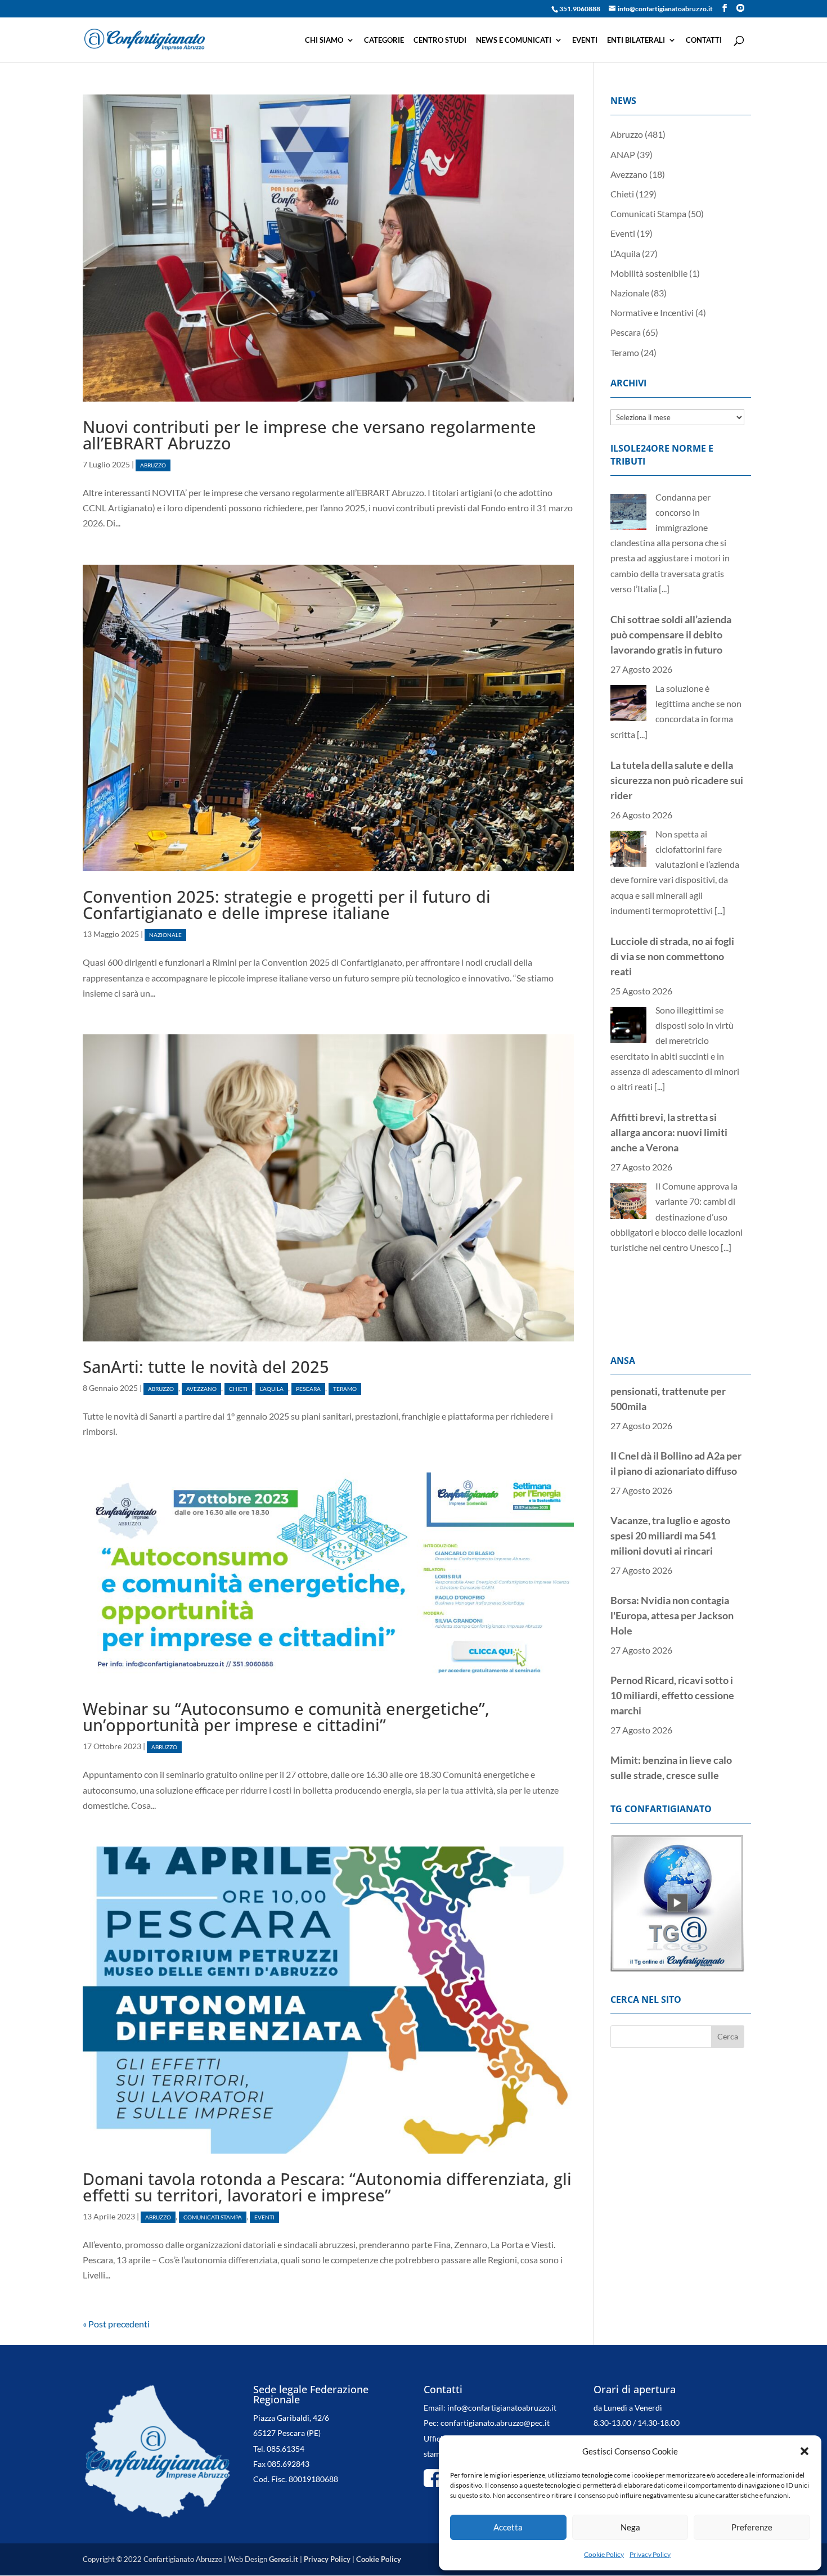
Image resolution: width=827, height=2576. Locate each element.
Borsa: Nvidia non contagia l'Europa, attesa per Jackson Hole (672, 1553)
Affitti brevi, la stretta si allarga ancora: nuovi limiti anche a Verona (669, 1007)
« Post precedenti (116, 2324)
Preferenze (752, 2527)
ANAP (623, 154)
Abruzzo (153, 465)
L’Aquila (272, 1389)
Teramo (345, 1389)
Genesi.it (284, 2559)
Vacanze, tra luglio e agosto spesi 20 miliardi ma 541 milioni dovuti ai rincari (670, 1474)
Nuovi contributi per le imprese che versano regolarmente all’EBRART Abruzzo (309, 435)
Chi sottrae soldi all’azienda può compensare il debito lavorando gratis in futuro (671, 510)
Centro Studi (440, 40)
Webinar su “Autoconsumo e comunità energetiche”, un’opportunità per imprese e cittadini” (286, 1717)
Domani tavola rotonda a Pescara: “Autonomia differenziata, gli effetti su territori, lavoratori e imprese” (327, 2187)
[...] (642, 609)
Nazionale (165, 935)
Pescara (308, 1389)
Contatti (704, 40)
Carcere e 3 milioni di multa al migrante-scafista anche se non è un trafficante (676, 1168)
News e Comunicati (514, 40)
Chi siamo (324, 40)
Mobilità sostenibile (649, 273)
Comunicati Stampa (213, 2217)
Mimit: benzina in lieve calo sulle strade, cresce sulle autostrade (671, 1713)
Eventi (585, 40)
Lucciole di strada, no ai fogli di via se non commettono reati (672, 831)
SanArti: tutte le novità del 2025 (206, 1366)
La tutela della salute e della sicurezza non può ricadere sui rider (677, 655)
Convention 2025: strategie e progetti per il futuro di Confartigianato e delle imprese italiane (287, 904)
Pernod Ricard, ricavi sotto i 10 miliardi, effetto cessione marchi (672, 1633)
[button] (804, 2451)
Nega (630, 2527)
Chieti (238, 1389)
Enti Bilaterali (636, 40)
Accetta (508, 2527)
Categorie (384, 40)
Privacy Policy (650, 2554)
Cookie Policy (604, 2554)
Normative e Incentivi (652, 312)
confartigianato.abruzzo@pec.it (495, 2423)
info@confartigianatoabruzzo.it (502, 2408)
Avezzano (201, 1389)
